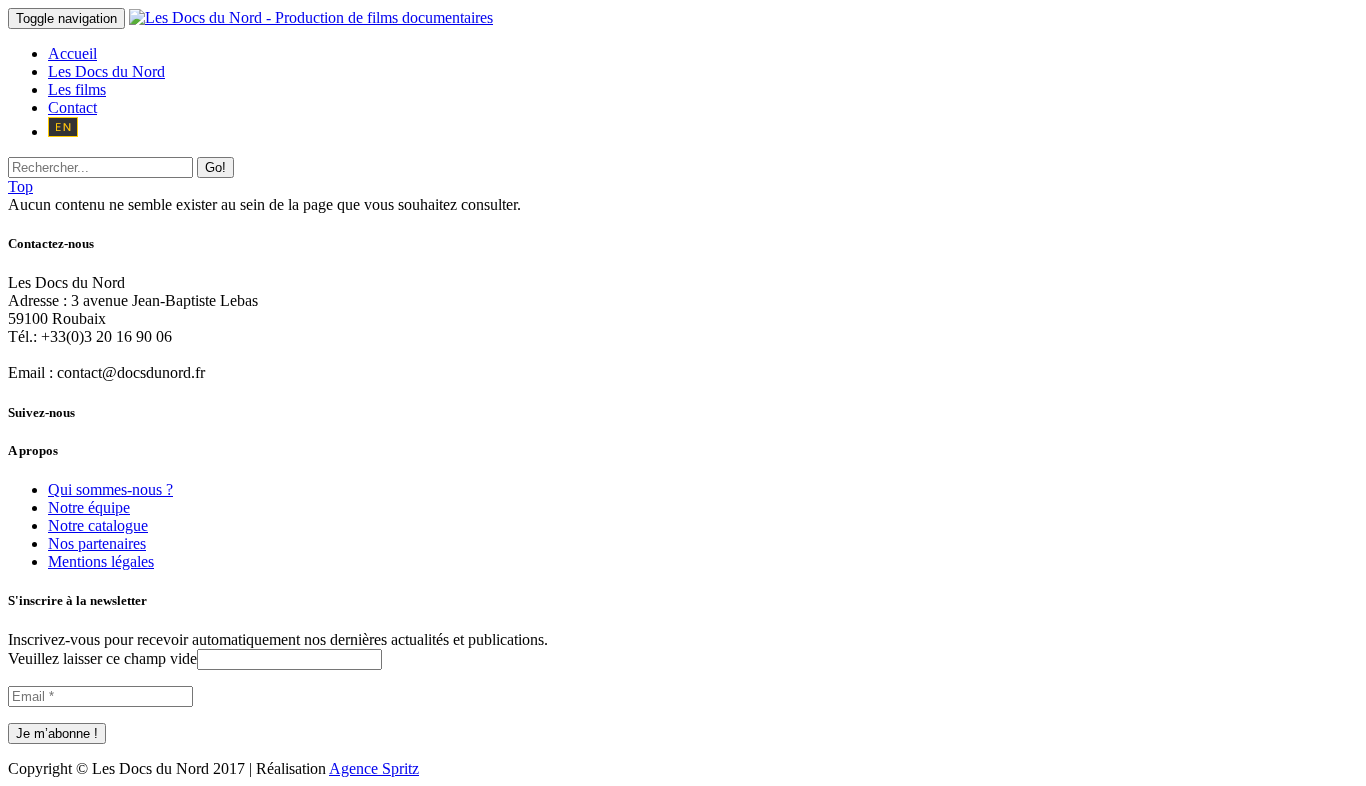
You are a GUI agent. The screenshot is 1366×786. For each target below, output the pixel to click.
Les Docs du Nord (106, 71)
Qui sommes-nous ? (110, 489)
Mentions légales (101, 561)
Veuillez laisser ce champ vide (102, 658)
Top (20, 186)
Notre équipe (89, 507)
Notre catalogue (98, 525)
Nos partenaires (97, 543)
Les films (77, 89)
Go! (215, 167)
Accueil (72, 53)
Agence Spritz (374, 768)
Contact (72, 107)
